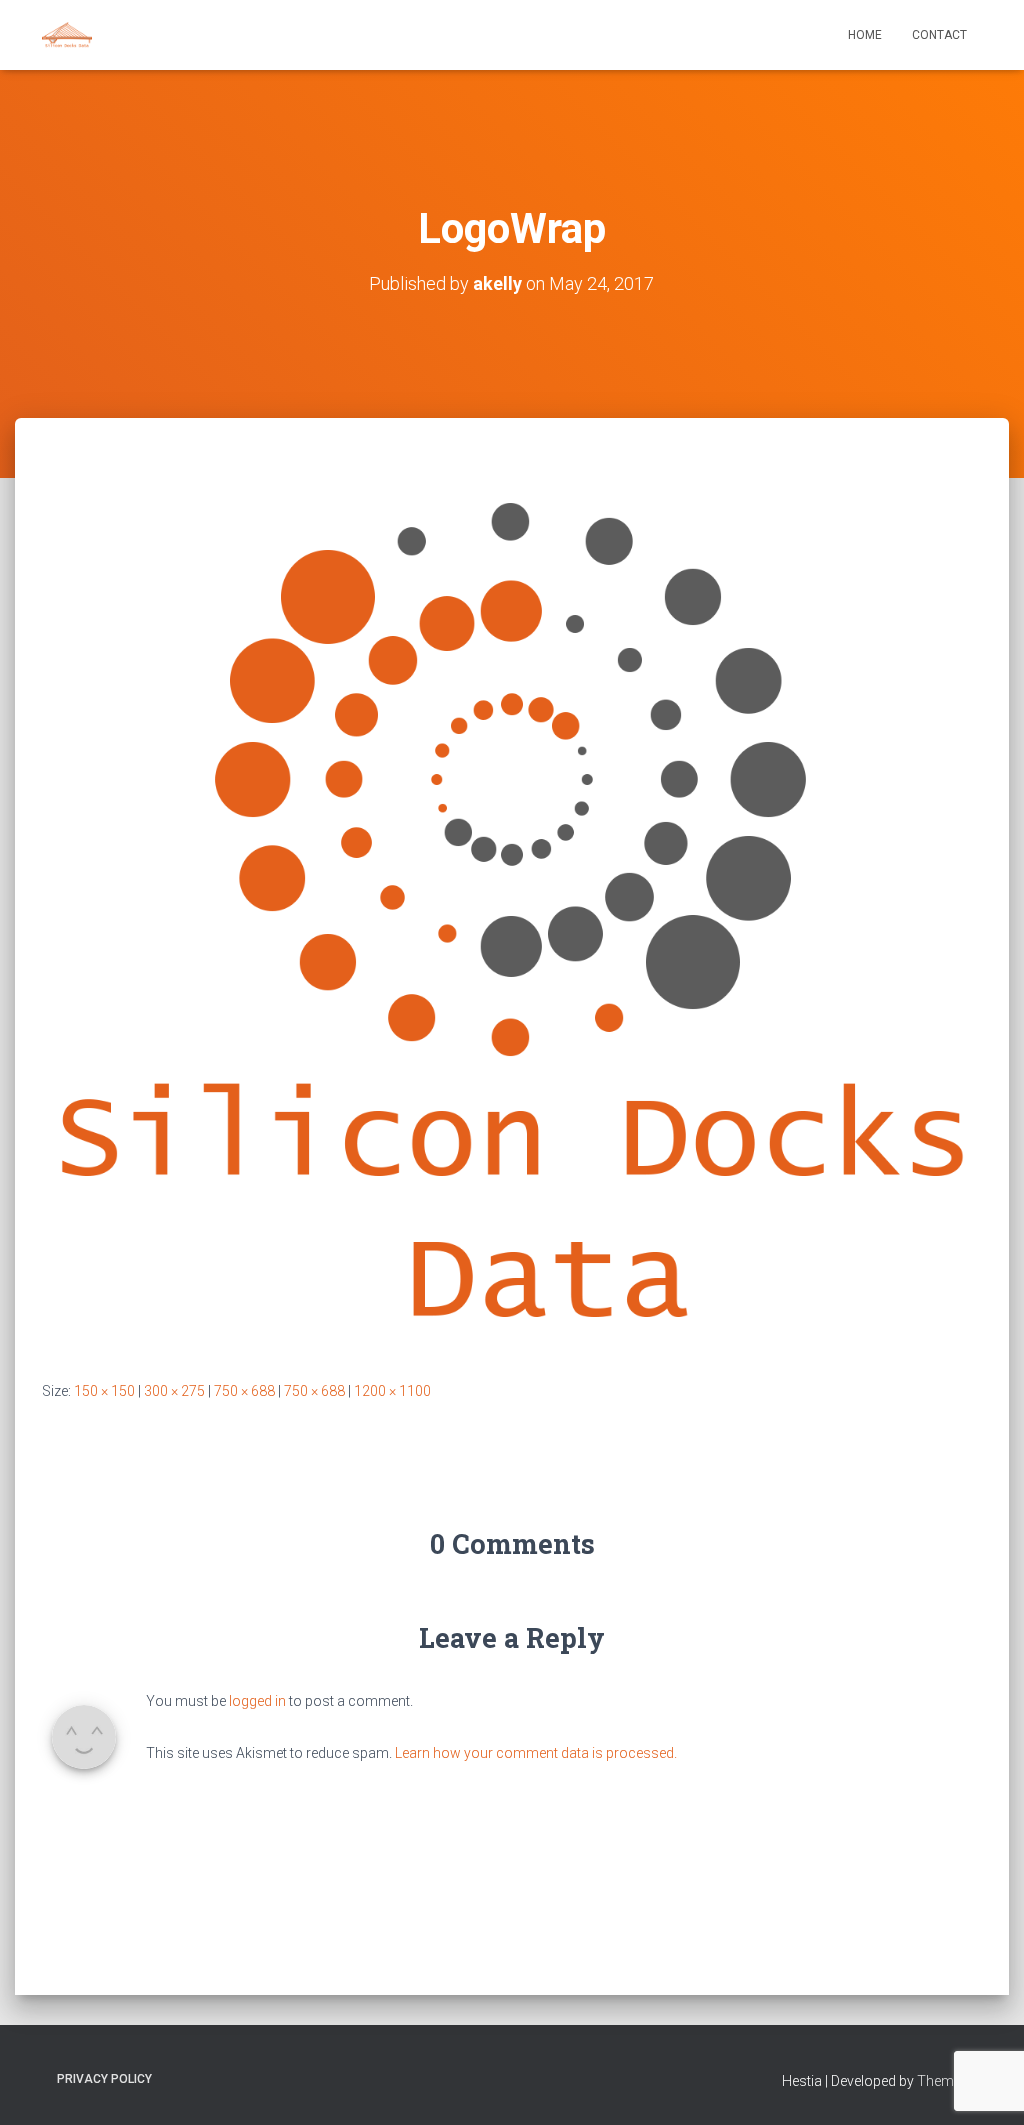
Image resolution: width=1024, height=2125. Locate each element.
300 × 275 (174, 1391)
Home (865, 35)
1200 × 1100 (392, 1391)
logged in (257, 1701)
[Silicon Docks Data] (67, 35)
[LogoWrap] (512, 917)
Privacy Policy (104, 2079)
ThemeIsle (949, 2081)
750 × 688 (244, 1391)
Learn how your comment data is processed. (536, 1753)
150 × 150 (104, 1391)
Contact (939, 35)
